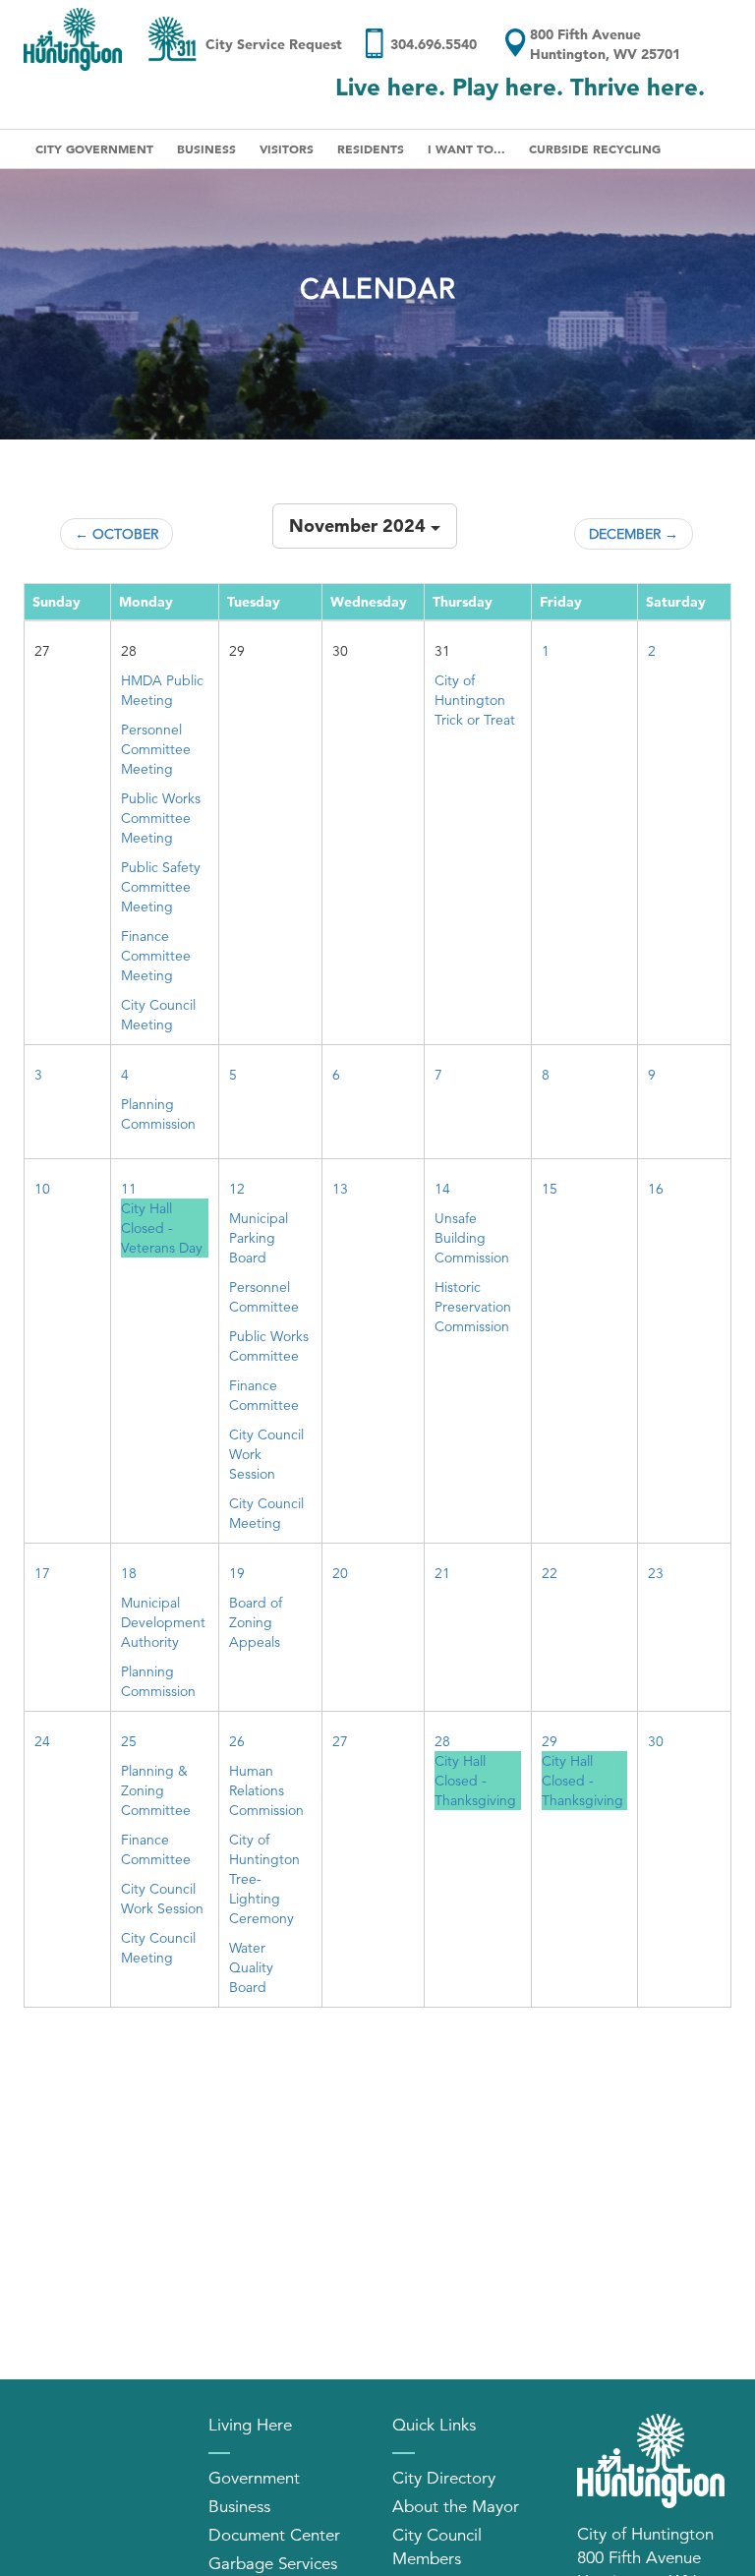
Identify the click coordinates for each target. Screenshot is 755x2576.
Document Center (274, 2535)
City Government (94, 148)
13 (340, 1189)
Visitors (287, 148)
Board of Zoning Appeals (256, 1622)
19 (237, 1573)
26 (237, 1741)
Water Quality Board (251, 1967)
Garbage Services (273, 2564)
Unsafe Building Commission (472, 1238)
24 (42, 1741)
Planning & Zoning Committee (156, 1790)
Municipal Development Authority (163, 1622)
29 (550, 1741)
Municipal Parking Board (259, 1238)
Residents (371, 148)
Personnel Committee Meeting (156, 749)
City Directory (444, 2478)
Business (206, 148)
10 (42, 1189)
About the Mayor (456, 2507)
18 (129, 1573)
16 (656, 1189)
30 (656, 1741)
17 (42, 1573)
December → (634, 534)
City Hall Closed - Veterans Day (162, 1228)
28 (442, 1741)
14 (442, 1189)
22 (550, 1573)
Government (254, 2478)
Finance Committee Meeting (156, 956)
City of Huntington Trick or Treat (475, 700)
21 (442, 1573)
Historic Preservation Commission (473, 1307)
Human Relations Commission (266, 1790)
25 (129, 1741)
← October (116, 534)
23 (656, 1573)
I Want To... (466, 148)
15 (550, 1189)
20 (340, 1573)
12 (237, 1189)
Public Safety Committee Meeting (161, 887)
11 (129, 1189)
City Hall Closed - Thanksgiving (475, 1781)
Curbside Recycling (595, 148)
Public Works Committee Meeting (161, 818)
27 (340, 1741)
